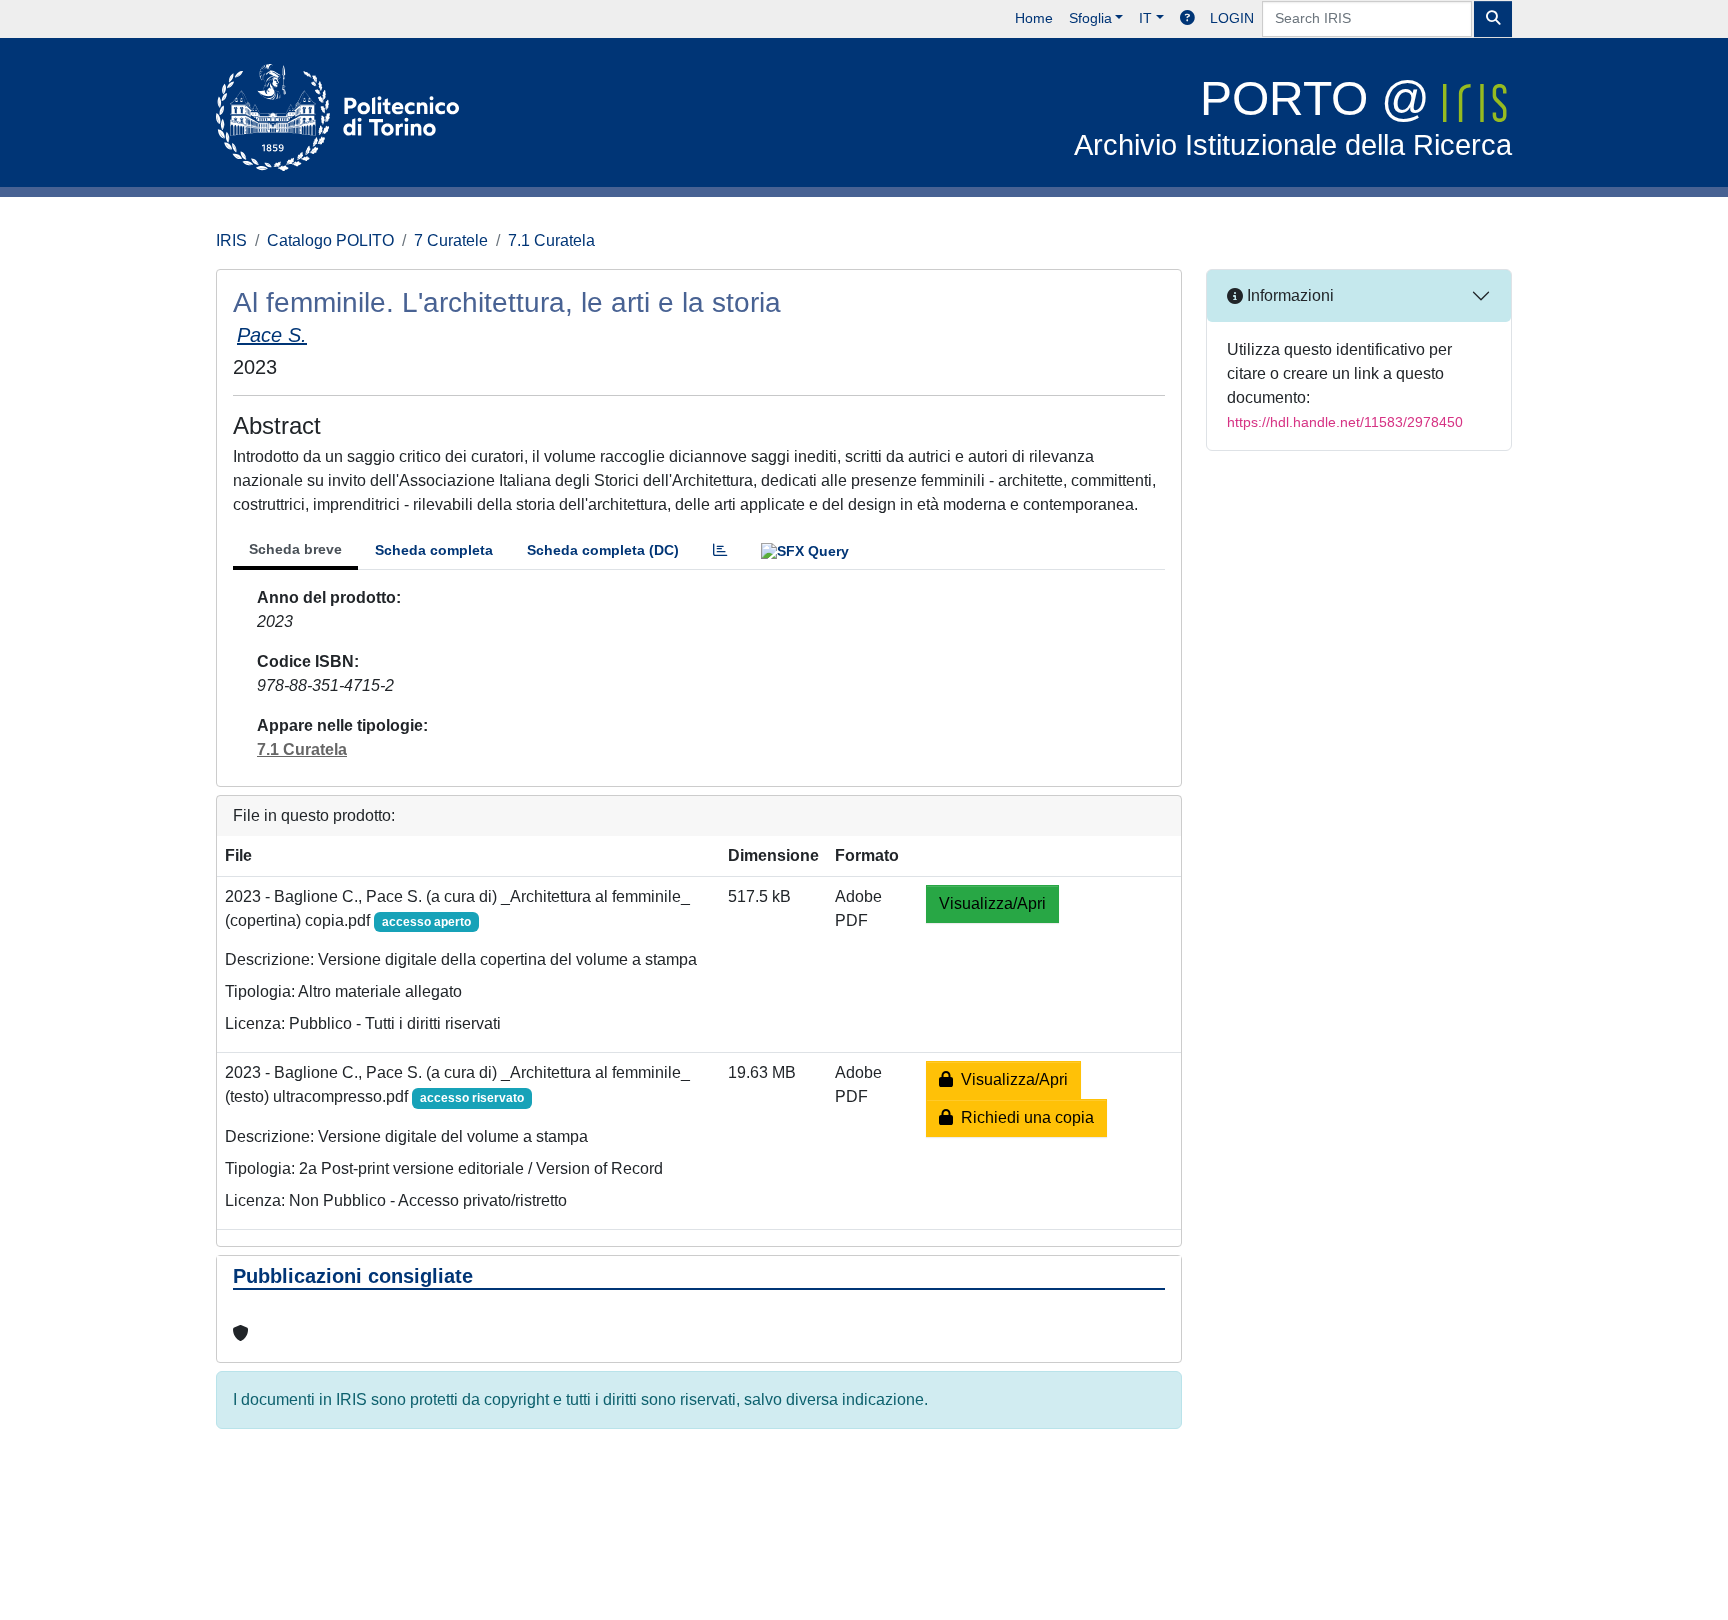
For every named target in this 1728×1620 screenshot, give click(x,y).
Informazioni (1288, 295)
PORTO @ (1293, 116)
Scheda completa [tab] (434, 550)
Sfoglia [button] (1090, 18)
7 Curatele (451, 240)
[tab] (720, 550)
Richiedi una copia (1023, 1117)
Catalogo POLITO (330, 240)
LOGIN (1232, 18)
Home (1034, 18)
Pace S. (272, 335)
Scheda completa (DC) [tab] (603, 550)
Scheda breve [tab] (295, 549)
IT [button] (1145, 18)
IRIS (231, 240)
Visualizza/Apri (992, 903)
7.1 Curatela (551, 240)
